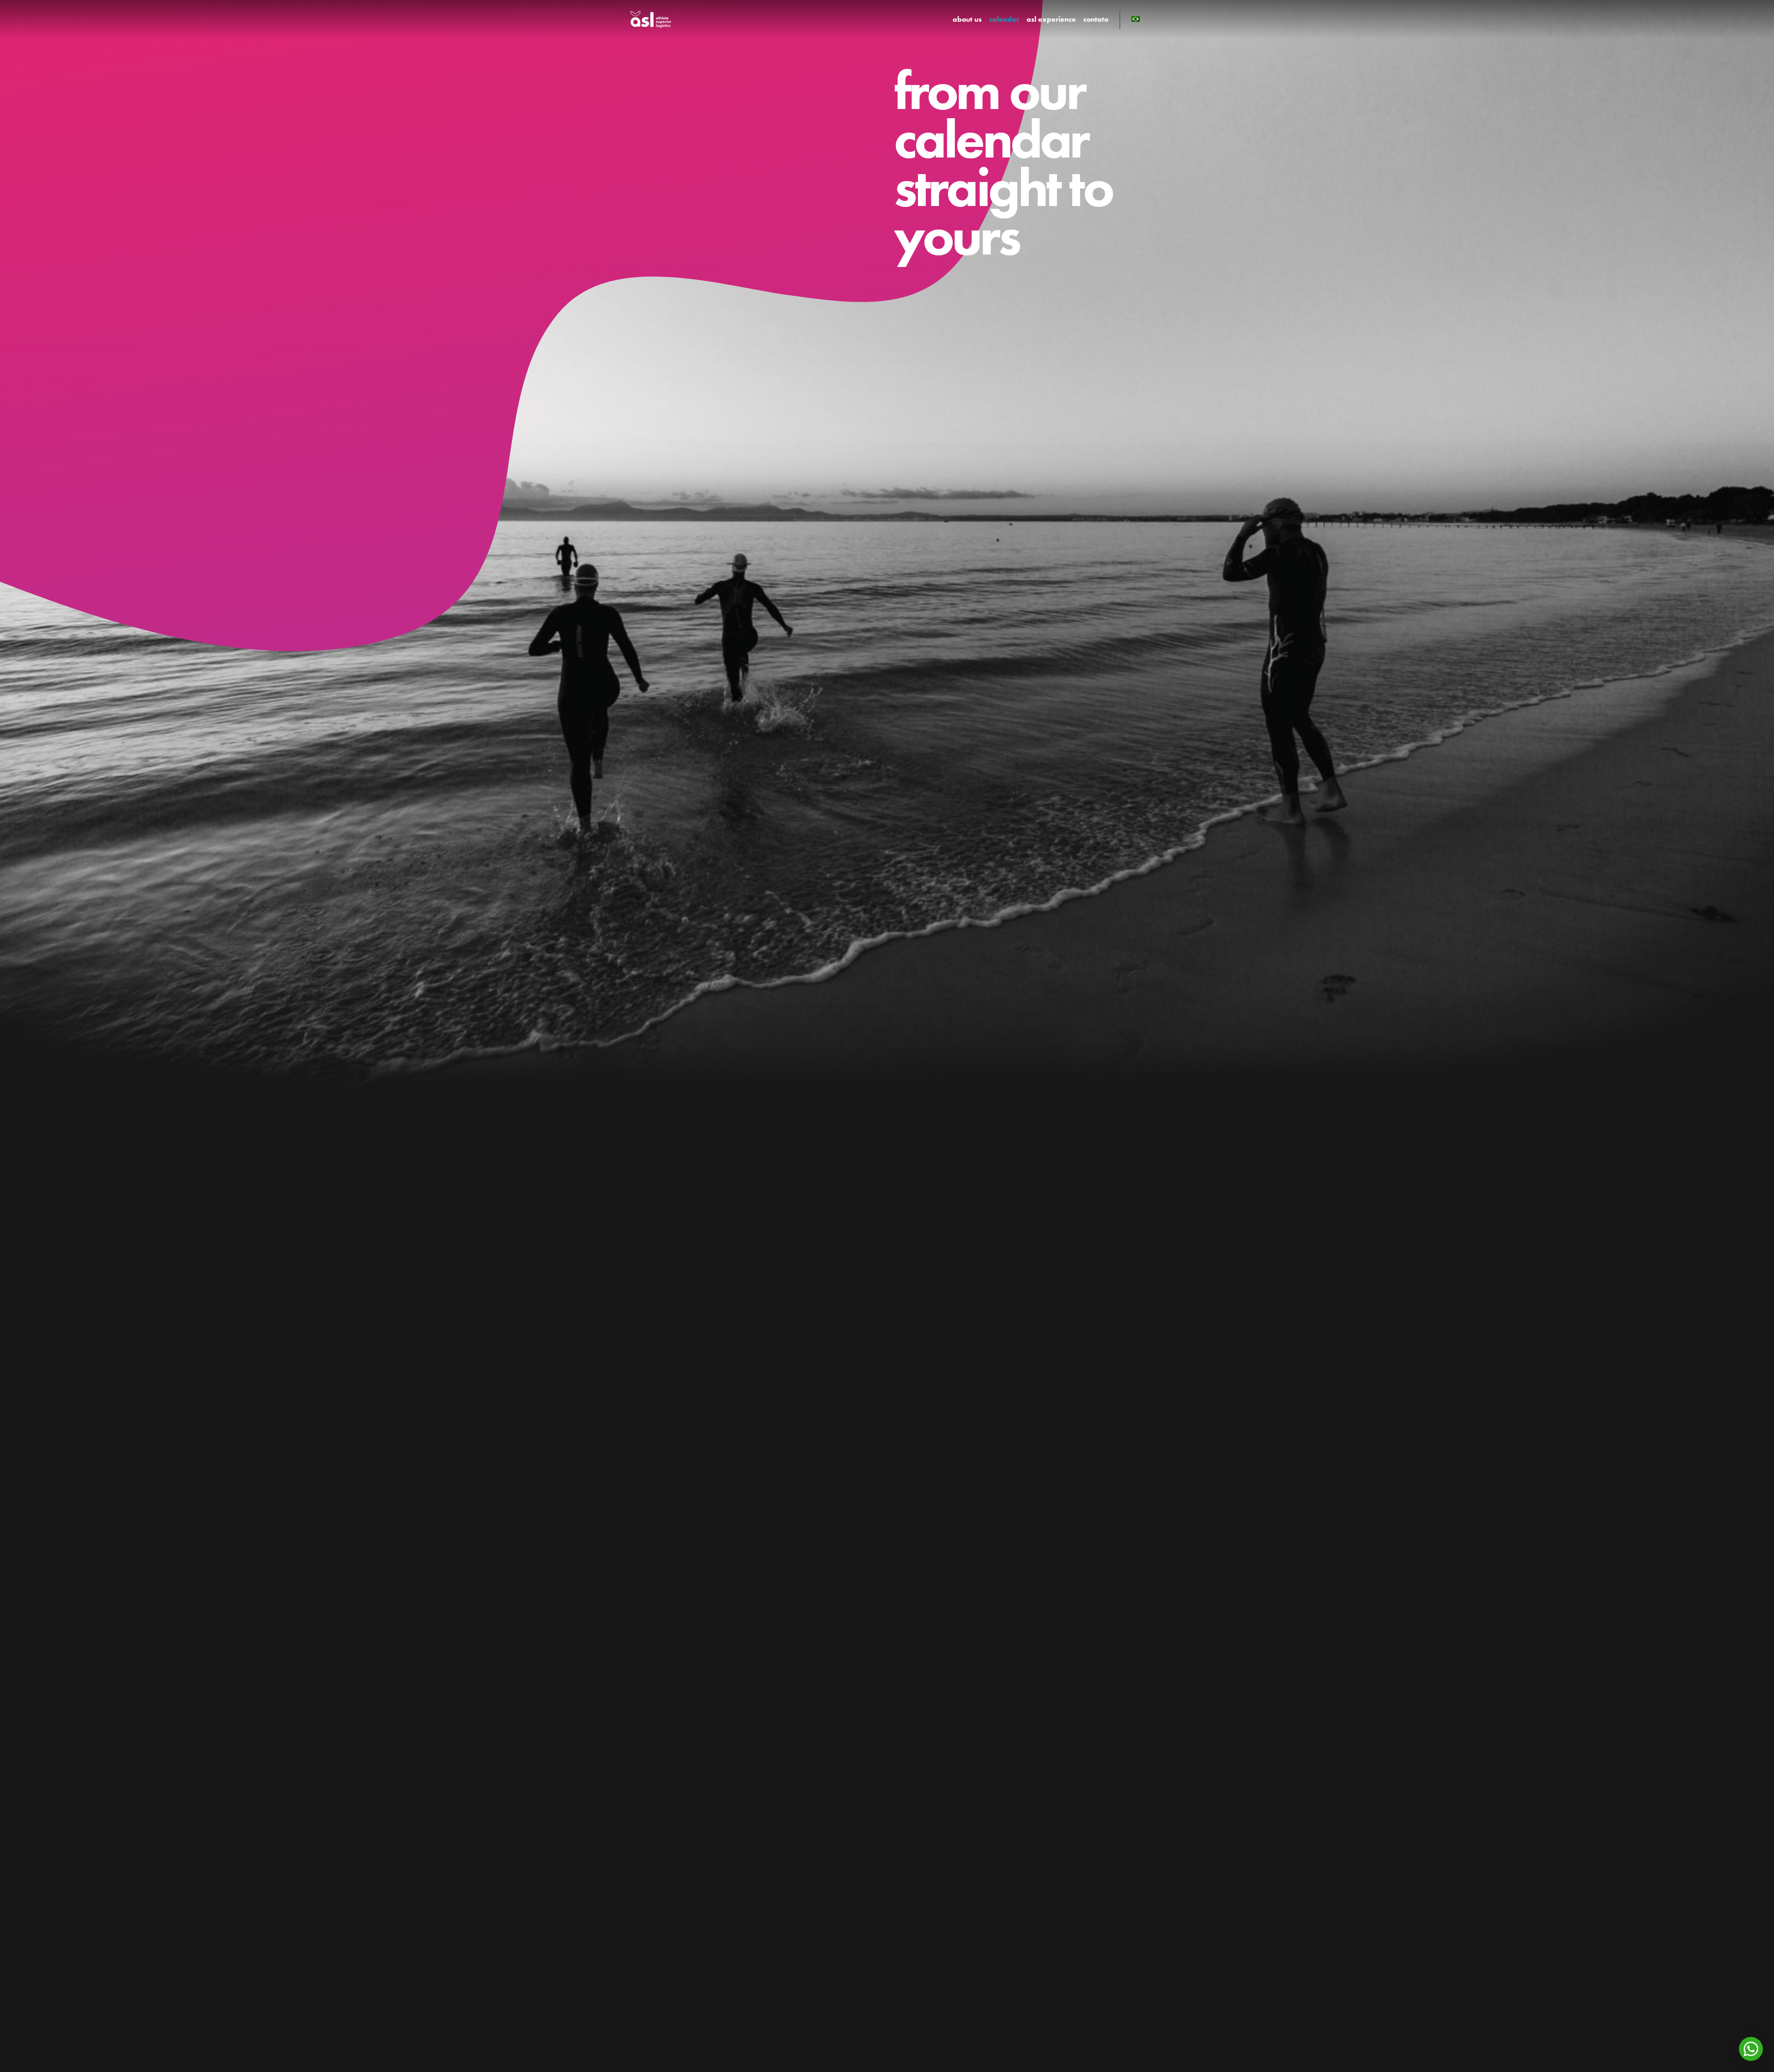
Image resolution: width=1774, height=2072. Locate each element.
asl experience (1051, 19)
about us (967, 19)
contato (1096, 19)
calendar (1004, 19)
